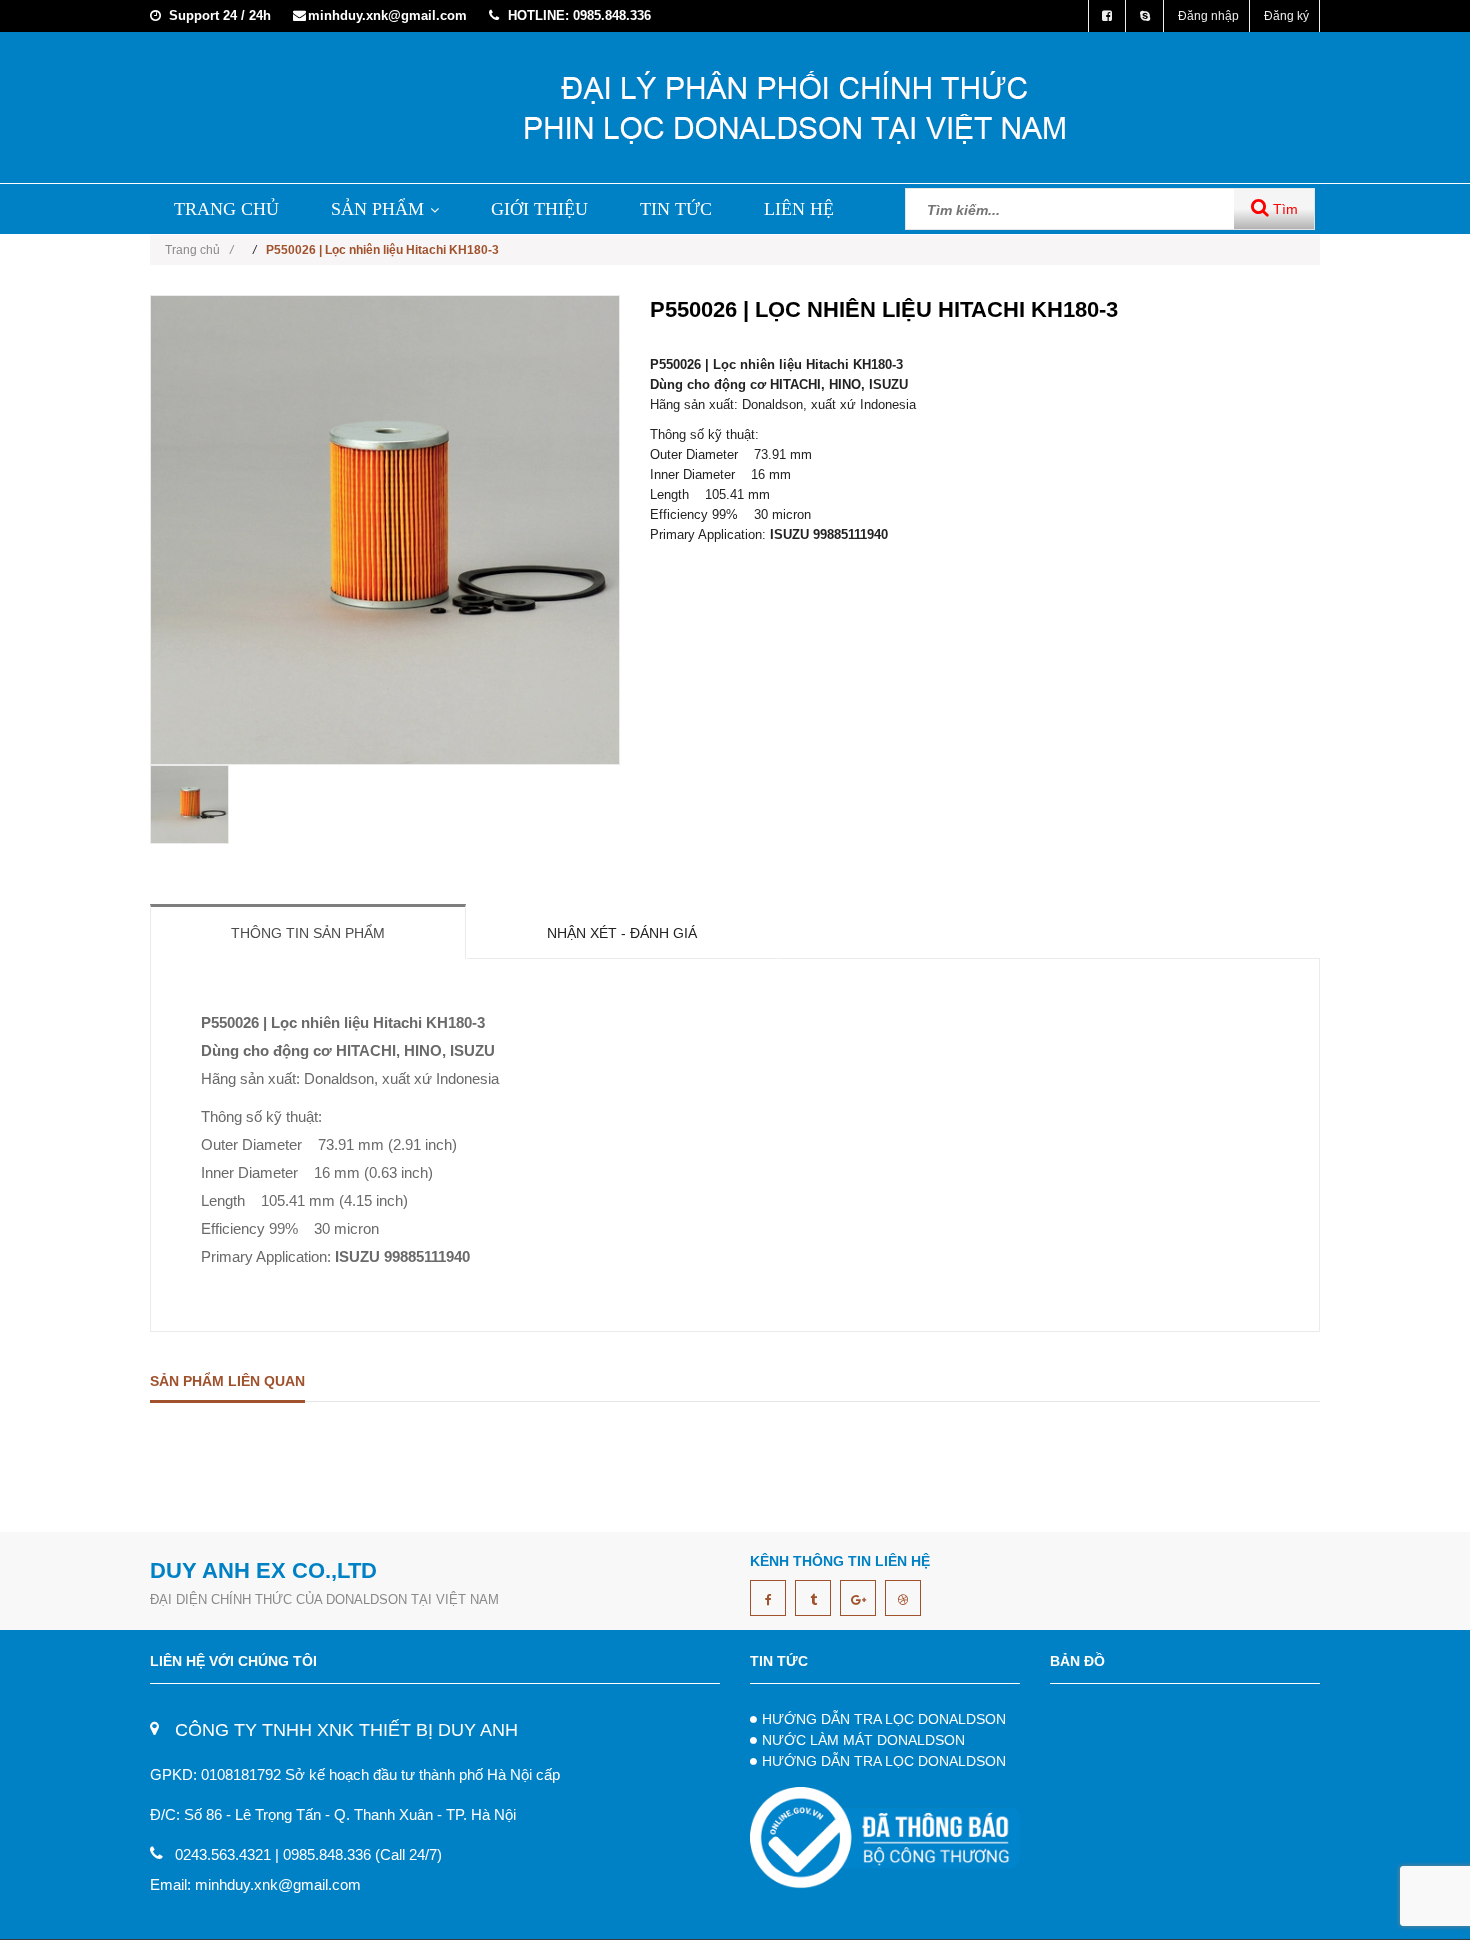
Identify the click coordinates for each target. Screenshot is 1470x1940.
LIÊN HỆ (799, 209)
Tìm (1283, 209)
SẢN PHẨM (377, 209)
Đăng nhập (1208, 16)
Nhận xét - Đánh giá (622, 933)
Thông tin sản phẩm (308, 933)
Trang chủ (199, 250)
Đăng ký (1286, 16)
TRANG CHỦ (226, 209)
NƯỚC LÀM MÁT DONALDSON (863, 1740)
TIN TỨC (676, 209)
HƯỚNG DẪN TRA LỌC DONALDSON (884, 1719)
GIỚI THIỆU (539, 209)
